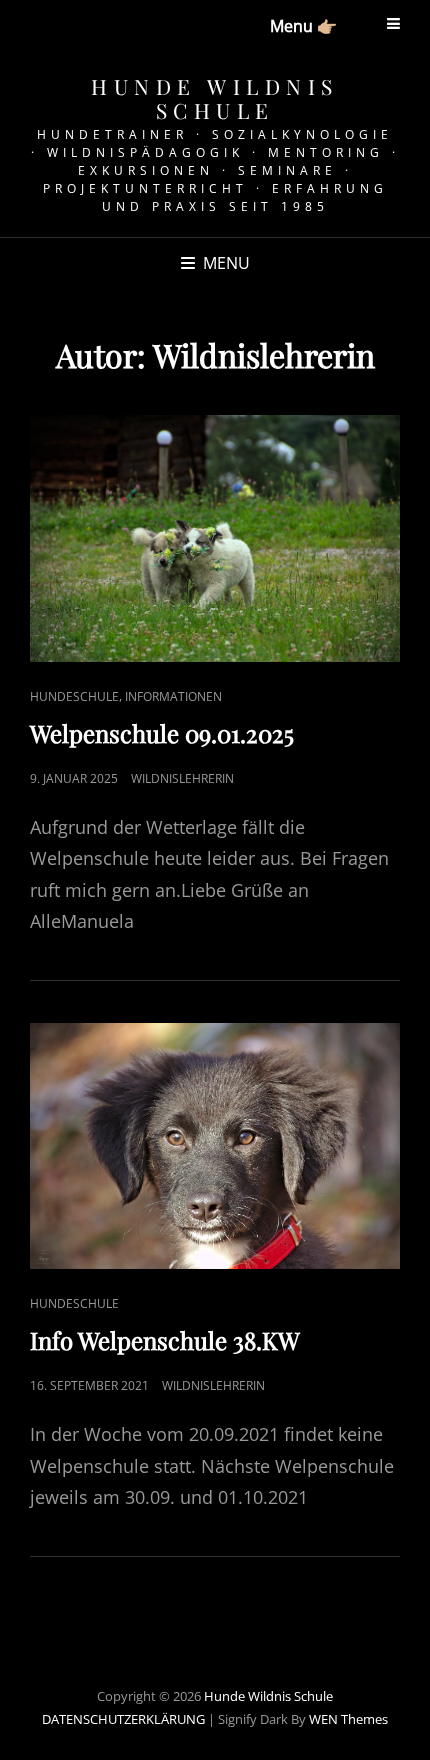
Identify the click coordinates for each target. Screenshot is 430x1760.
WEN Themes (348, 1719)
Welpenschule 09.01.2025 (162, 733)
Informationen (173, 696)
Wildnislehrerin (182, 778)
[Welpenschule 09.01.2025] (215, 538)
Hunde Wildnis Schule (215, 98)
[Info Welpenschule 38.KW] (215, 1146)
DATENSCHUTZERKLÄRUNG (123, 1719)
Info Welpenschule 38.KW (165, 1340)
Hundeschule (74, 696)
